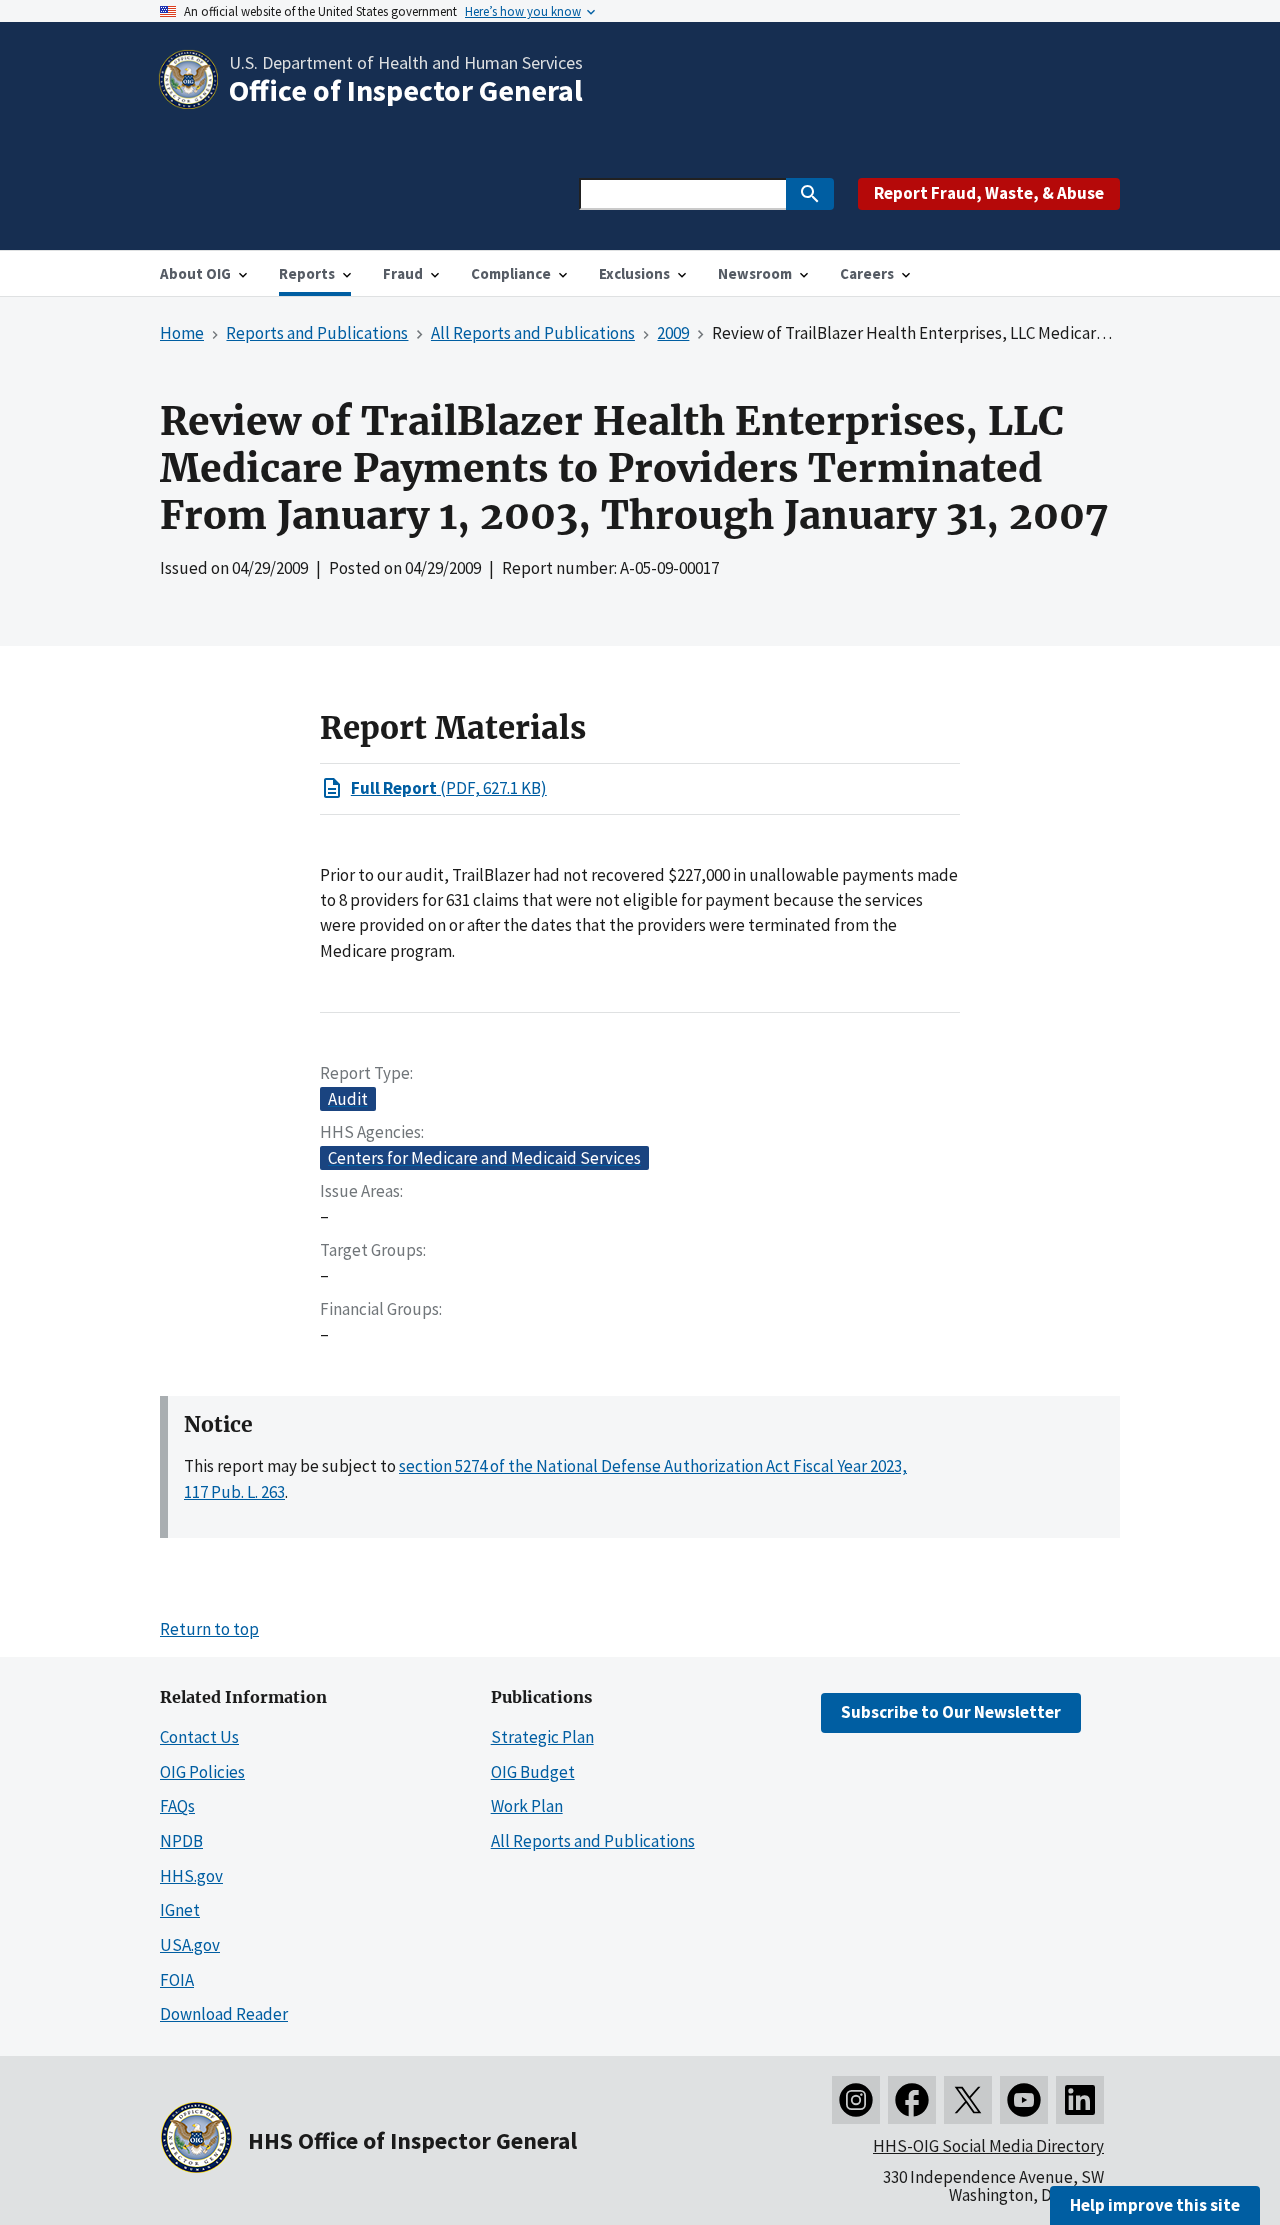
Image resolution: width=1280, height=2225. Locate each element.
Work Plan (527, 1806)
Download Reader (224, 2014)
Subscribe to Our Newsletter (951, 1712)
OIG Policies (202, 1772)
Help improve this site (1155, 2205)
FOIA (177, 1980)
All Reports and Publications (593, 1841)
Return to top (209, 1629)
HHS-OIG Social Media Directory (988, 2146)
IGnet (180, 1910)
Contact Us (199, 1737)
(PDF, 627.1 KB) (449, 788)
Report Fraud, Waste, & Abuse (989, 193)
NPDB (181, 1841)
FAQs (177, 1806)
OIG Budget (533, 1772)
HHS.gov (191, 1876)
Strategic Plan (542, 1737)
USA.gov (190, 1945)
